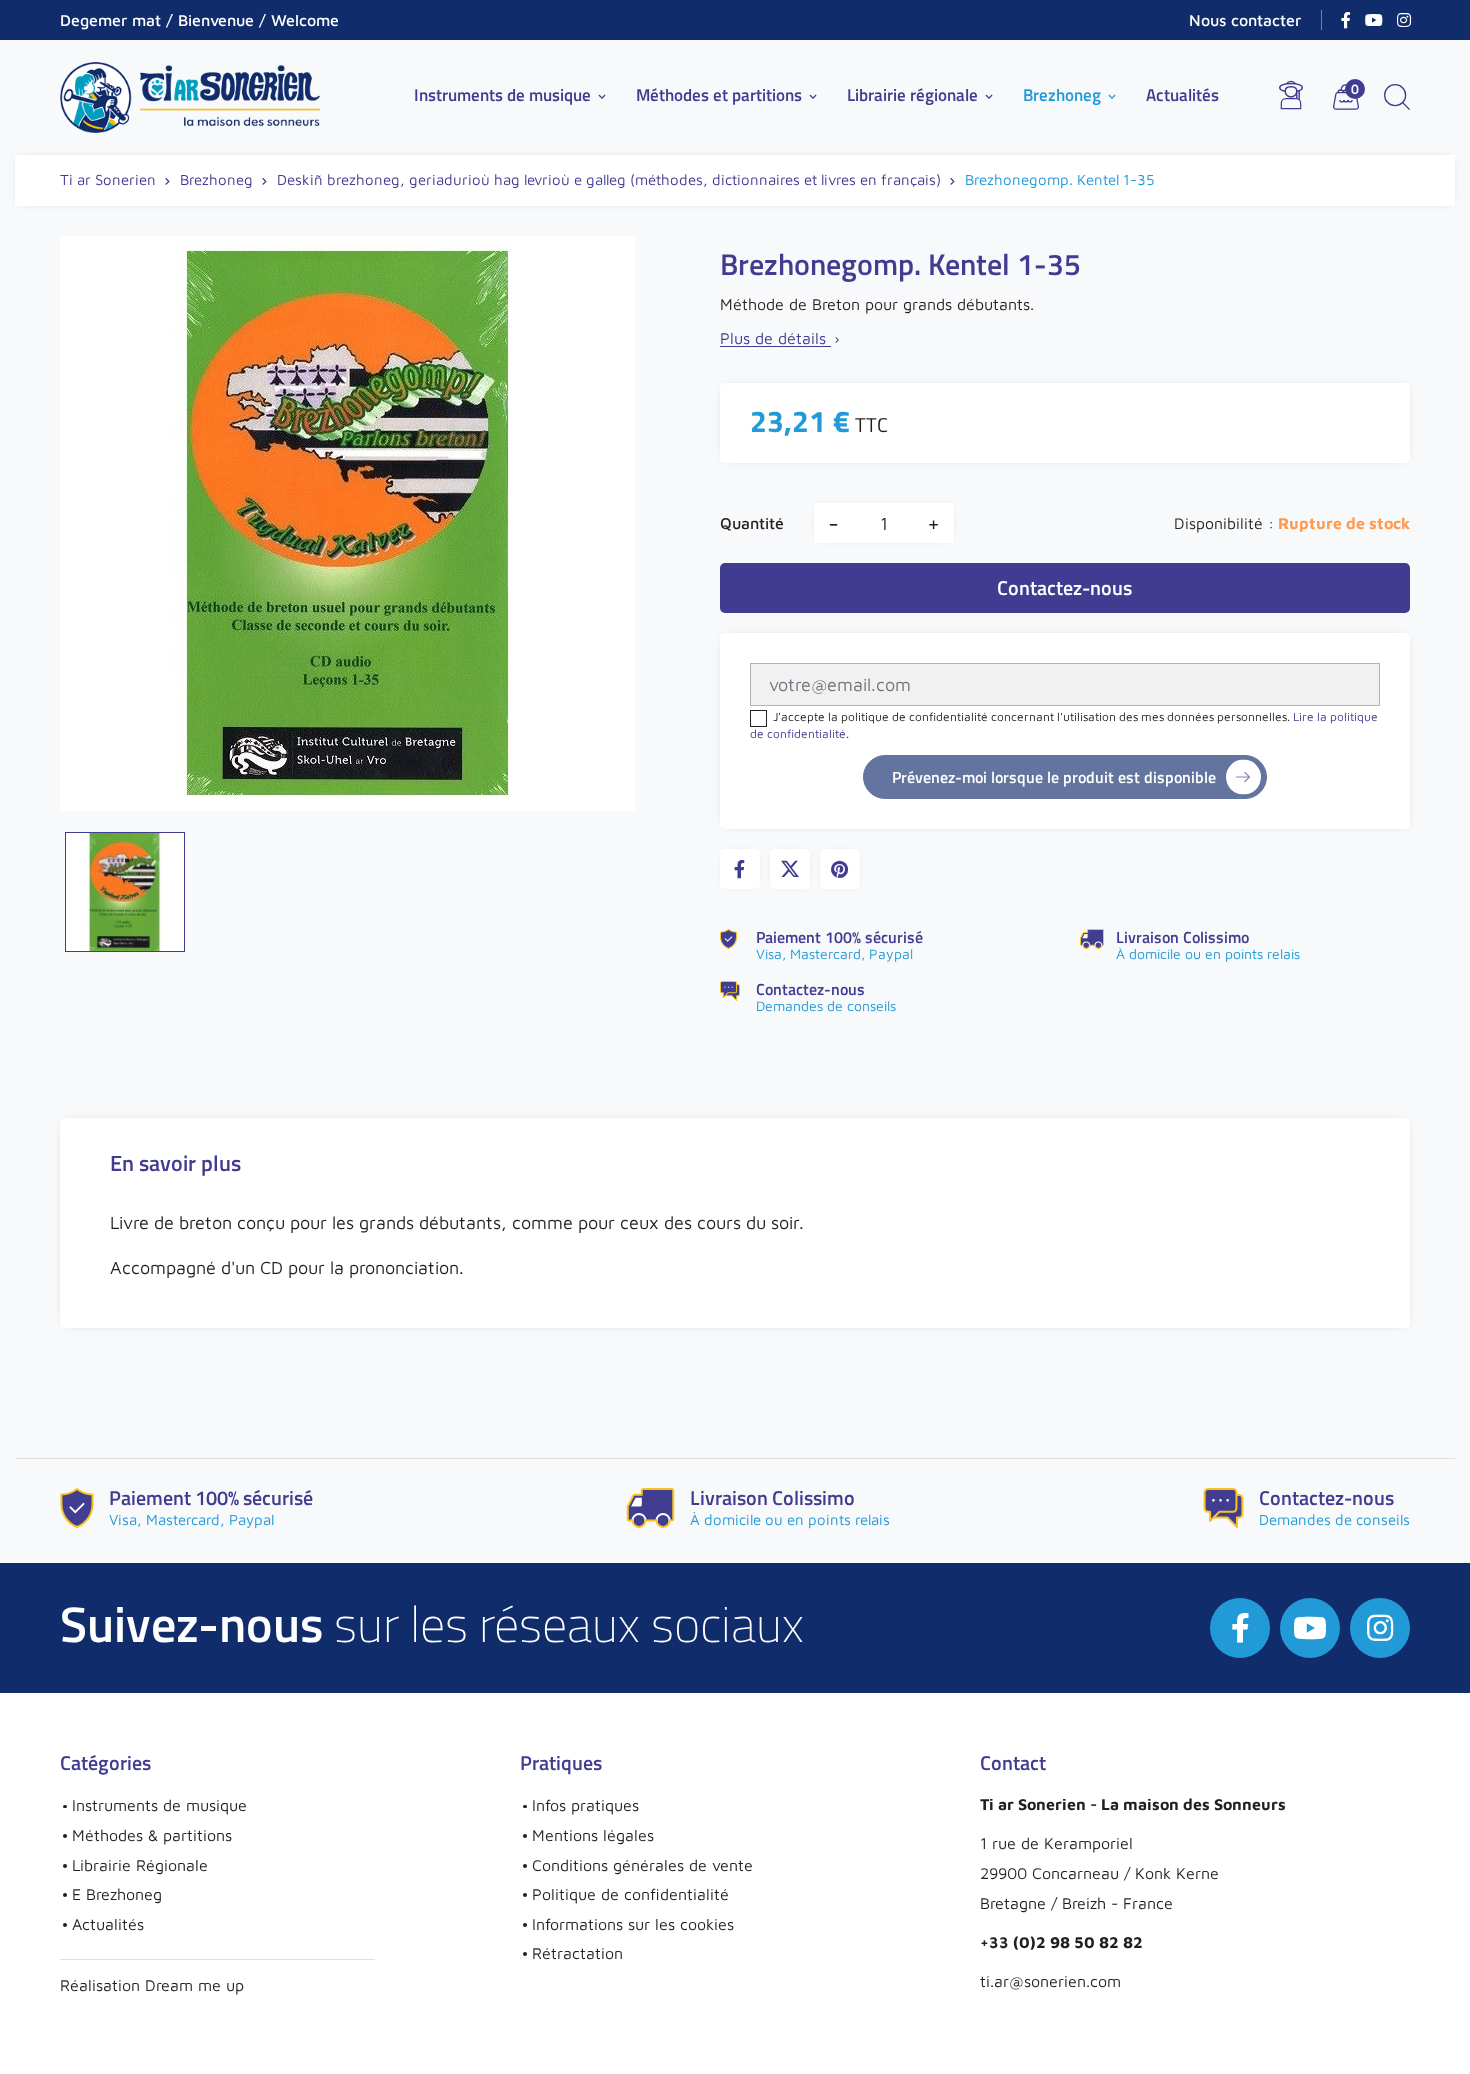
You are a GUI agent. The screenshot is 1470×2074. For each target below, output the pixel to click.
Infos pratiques (585, 1805)
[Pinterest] (840, 869)
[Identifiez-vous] (1291, 95)
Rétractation (577, 1953)
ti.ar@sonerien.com (1050, 1981)
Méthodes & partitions (152, 1835)
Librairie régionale (921, 95)
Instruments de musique (511, 95)
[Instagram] (1404, 20)
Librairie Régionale (140, 1865)
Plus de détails (781, 338)
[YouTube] (1374, 20)
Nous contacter (1245, 20)
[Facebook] (1346, 20)
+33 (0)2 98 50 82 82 (1061, 1942)
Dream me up (194, 1985)
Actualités (1182, 95)
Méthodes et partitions (728, 95)
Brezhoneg (1071, 95)
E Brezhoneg (117, 1894)
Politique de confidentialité (630, 1894)
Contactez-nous (1064, 587)
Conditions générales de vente (642, 1865)
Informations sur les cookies (633, 1924)
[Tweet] (790, 869)
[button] (1397, 97)
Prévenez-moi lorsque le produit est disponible (1054, 777)
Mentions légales (593, 1835)
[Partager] (740, 869)
